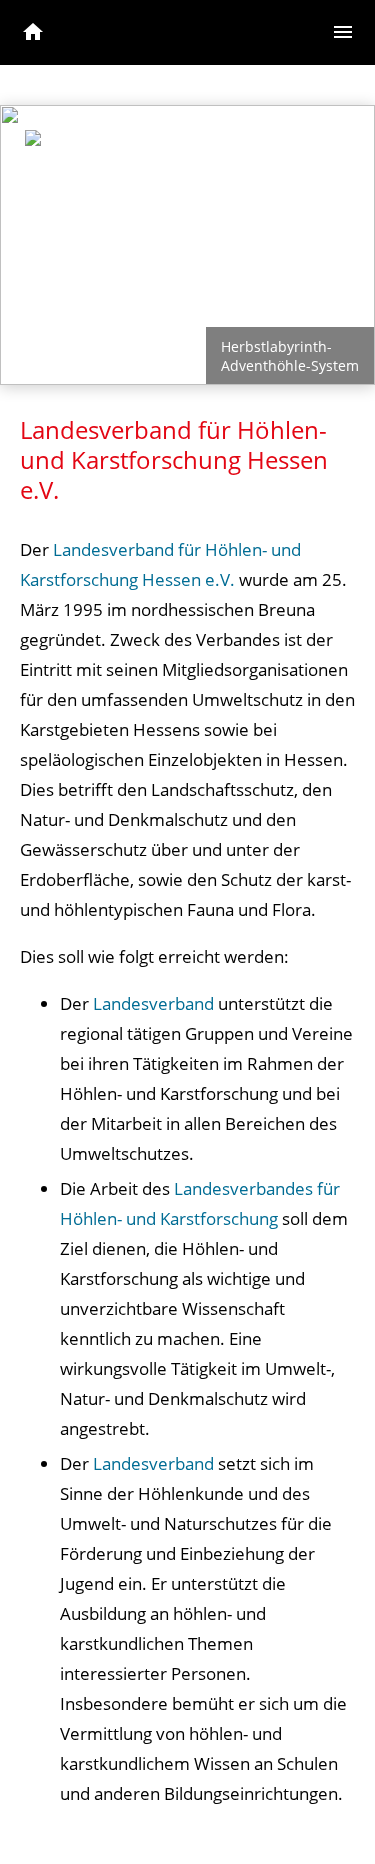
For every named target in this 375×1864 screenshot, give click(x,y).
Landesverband (153, 1003)
